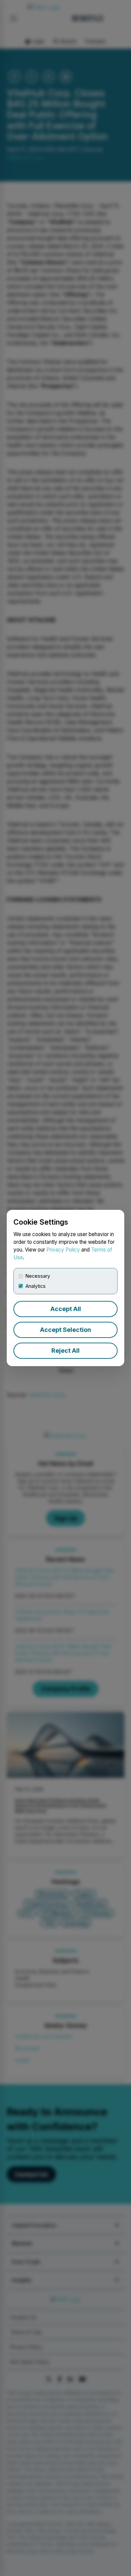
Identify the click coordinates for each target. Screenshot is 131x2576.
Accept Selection (65, 1330)
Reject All (65, 1351)
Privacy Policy (63, 1250)
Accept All (66, 1309)
